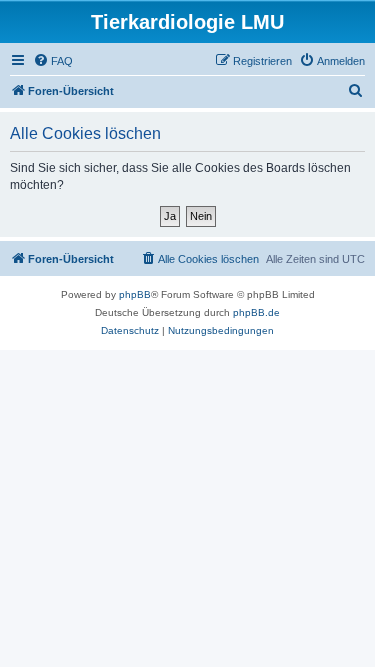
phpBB (135, 294)
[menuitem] (53, 61)
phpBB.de (256, 312)
